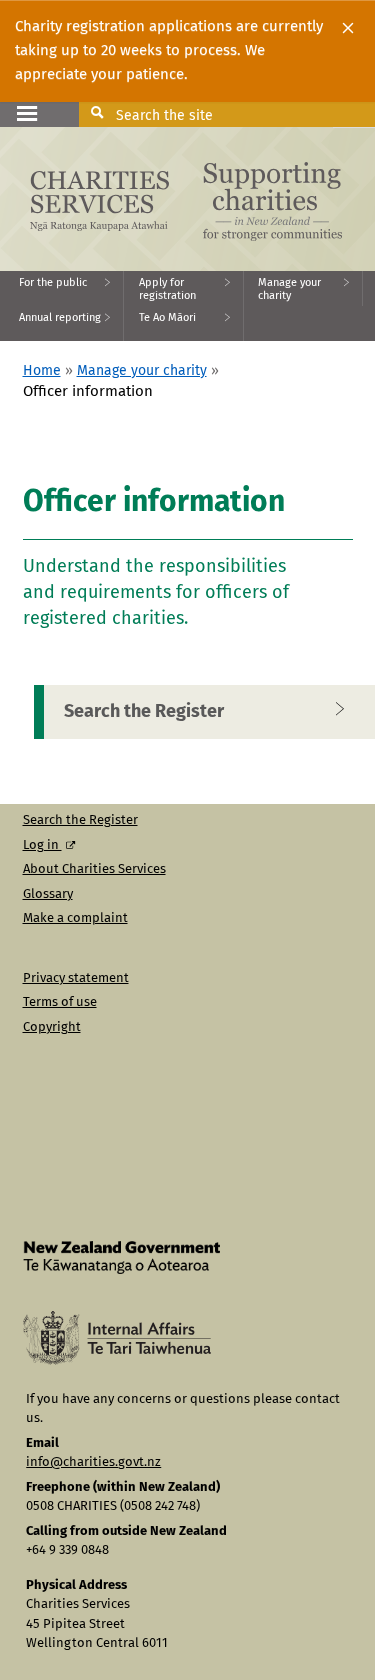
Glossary (48, 894)
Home (42, 371)
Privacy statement (76, 978)
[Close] (348, 27)
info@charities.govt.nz (93, 1462)
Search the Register (80, 820)
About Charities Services (94, 869)
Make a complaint (75, 918)
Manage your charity (142, 371)
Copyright (52, 1027)
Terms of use (60, 1002)
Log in (42, 845)
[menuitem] (62, 288)
